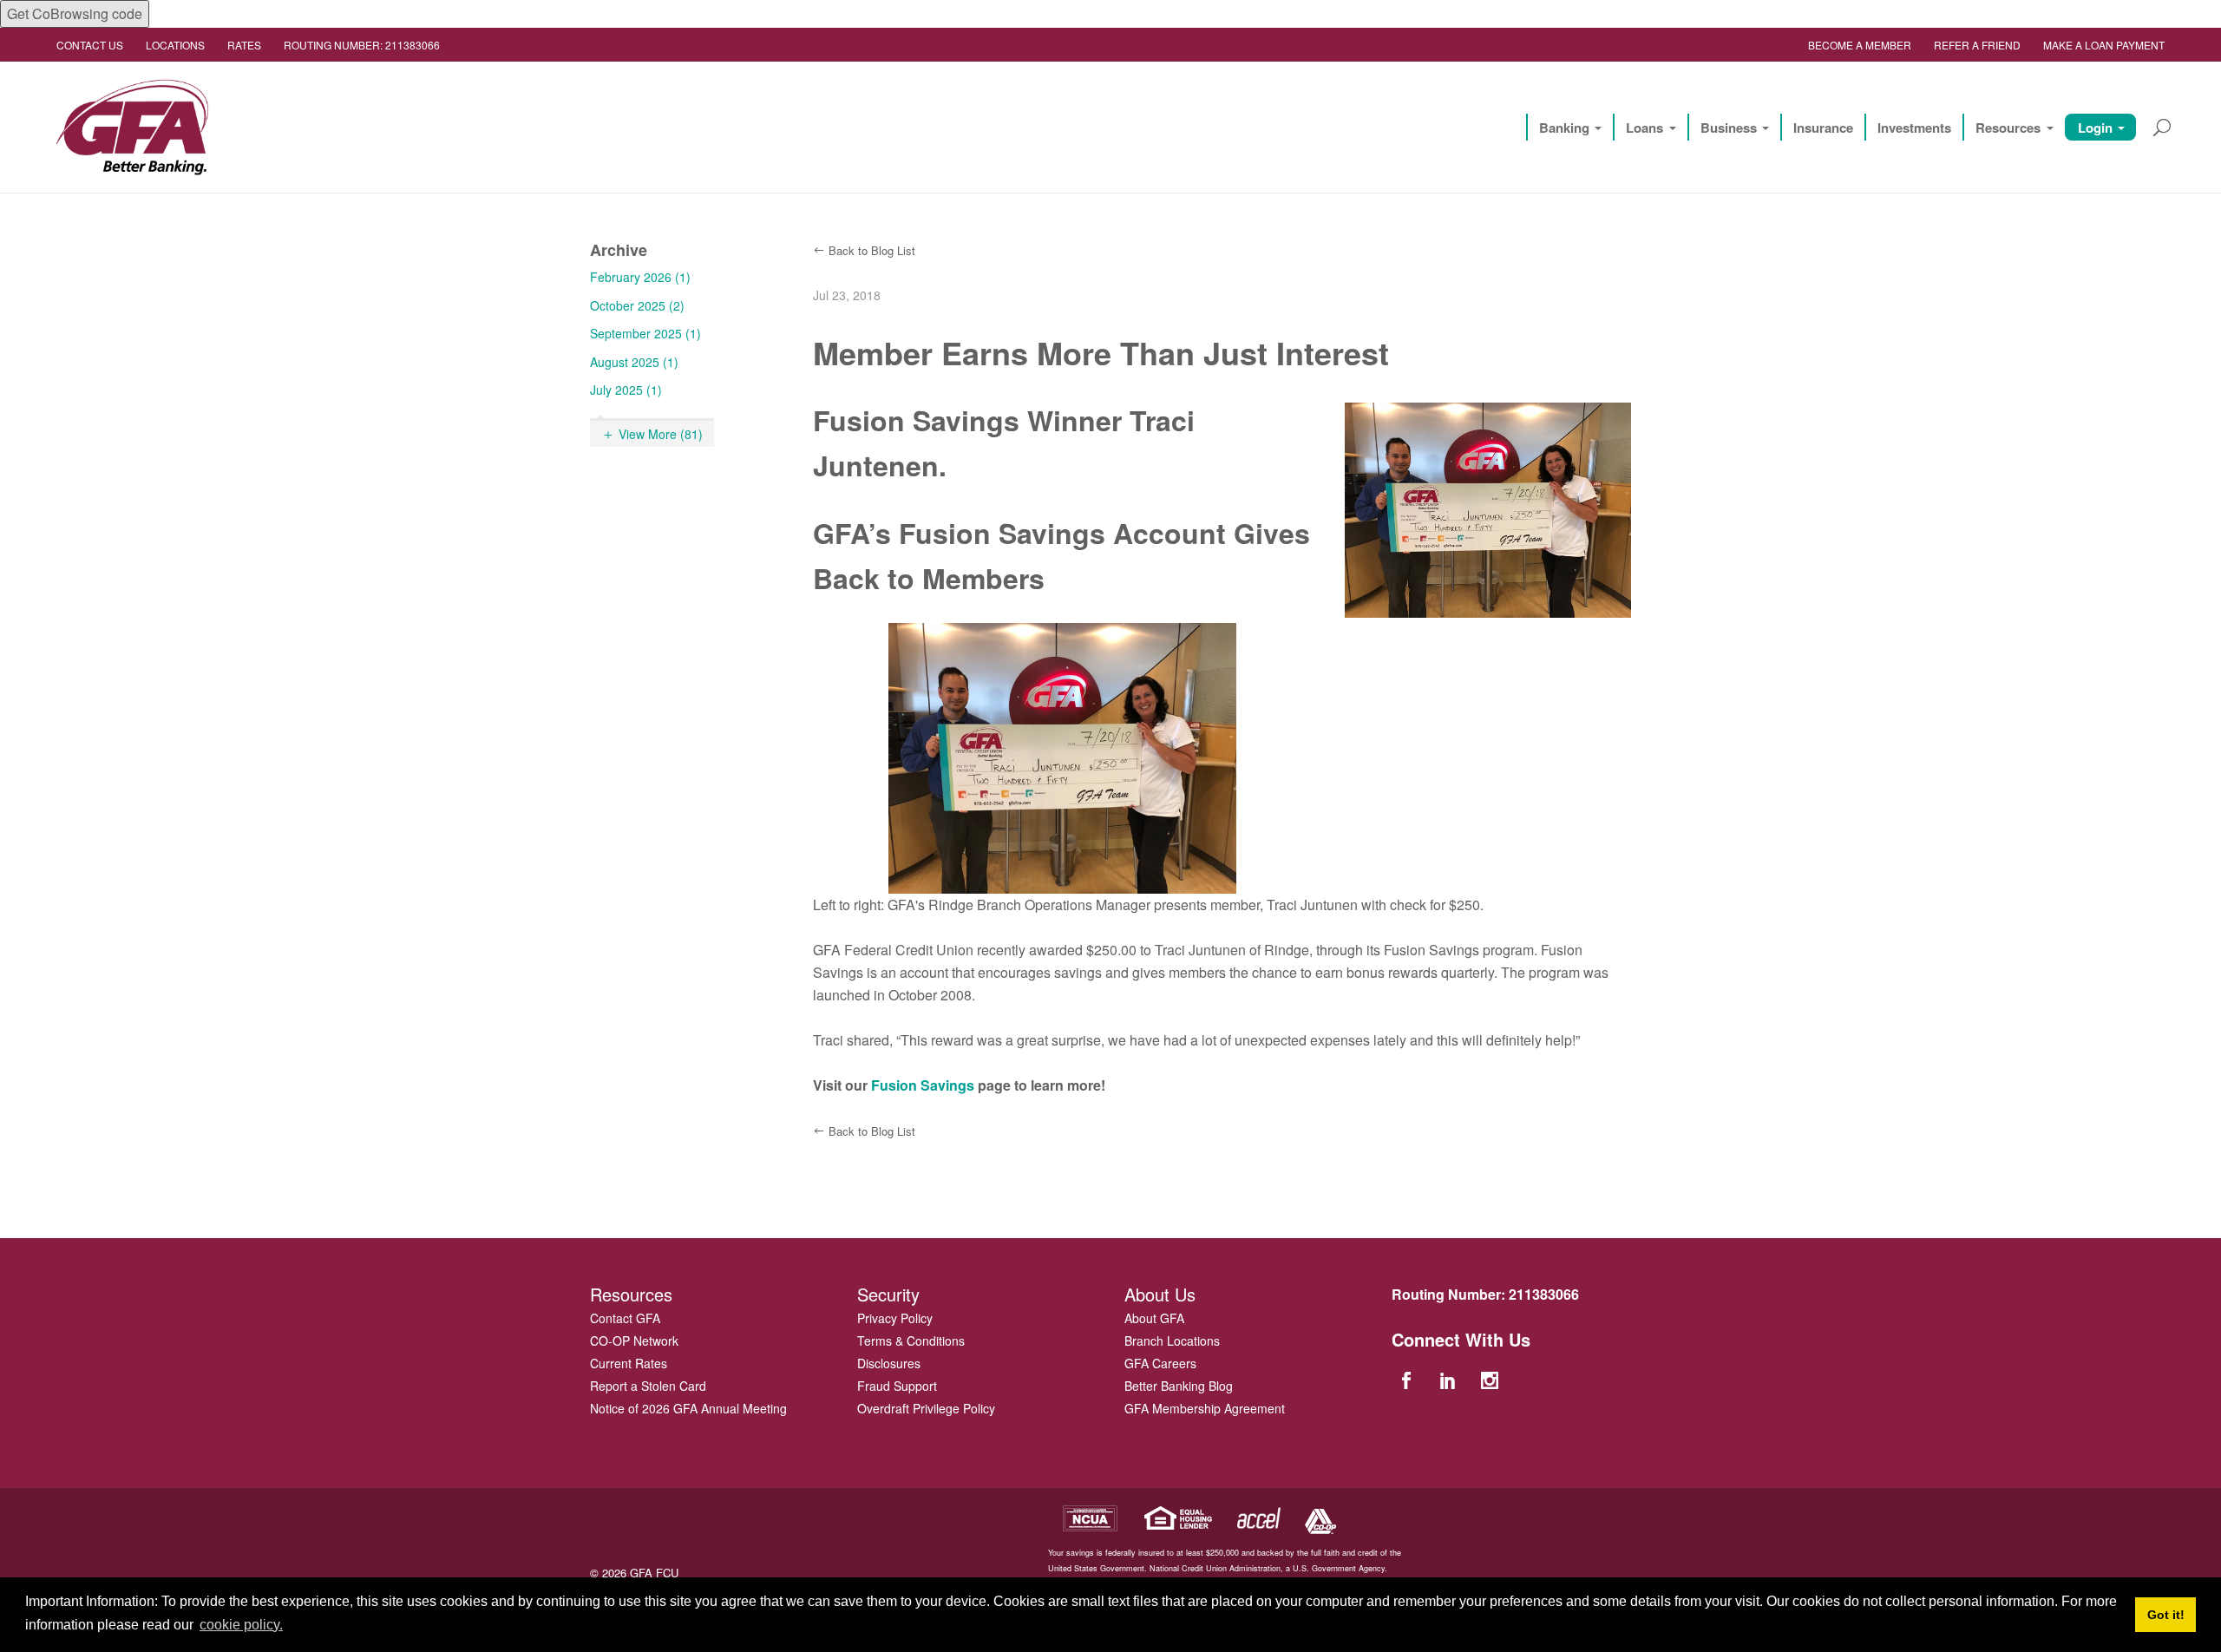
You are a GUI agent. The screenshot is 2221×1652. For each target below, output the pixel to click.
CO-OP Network (634, 1341)
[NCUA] (1090, 1516)
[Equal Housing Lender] (1179, 1516)
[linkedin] (1450, 1379)
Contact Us (90, 45)
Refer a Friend (1977, 45)
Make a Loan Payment (2104, 45)
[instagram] (1492, 1379)
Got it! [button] (2166, 1615)
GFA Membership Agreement (1205, 1408)
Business (1729, 128)
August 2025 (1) (634, 362)
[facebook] (1408, 1379)
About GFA (1154, 1318)
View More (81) (661, 434)
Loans (1644, 128)
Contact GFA (625, 1318)
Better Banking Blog (1179, 1386)
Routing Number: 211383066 (362, 45)
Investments (1914, 128)
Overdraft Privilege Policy (926, 1408)
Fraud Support (897, 1386)
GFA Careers (1160, 1363)
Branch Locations (1172, 1341)
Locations (175, 45)
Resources (2008, 128)
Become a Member (1860, 45)
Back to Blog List (872, 250)
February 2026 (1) (640, 277)
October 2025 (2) (637, 305)
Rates (244, 45)
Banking (1564, 128)
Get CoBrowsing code (75, 13)
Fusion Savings (923, 1085)
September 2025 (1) (645, 333)
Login (2095, 128)
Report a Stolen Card (648, 1386)
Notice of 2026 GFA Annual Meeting (688, 1408)
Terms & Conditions (911, 1341)
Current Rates (629, 1363)
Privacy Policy (895, 1318)
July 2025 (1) (626, 390)
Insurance (1823, 128)
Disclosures (889, 1363)
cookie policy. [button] (241, 1625)
